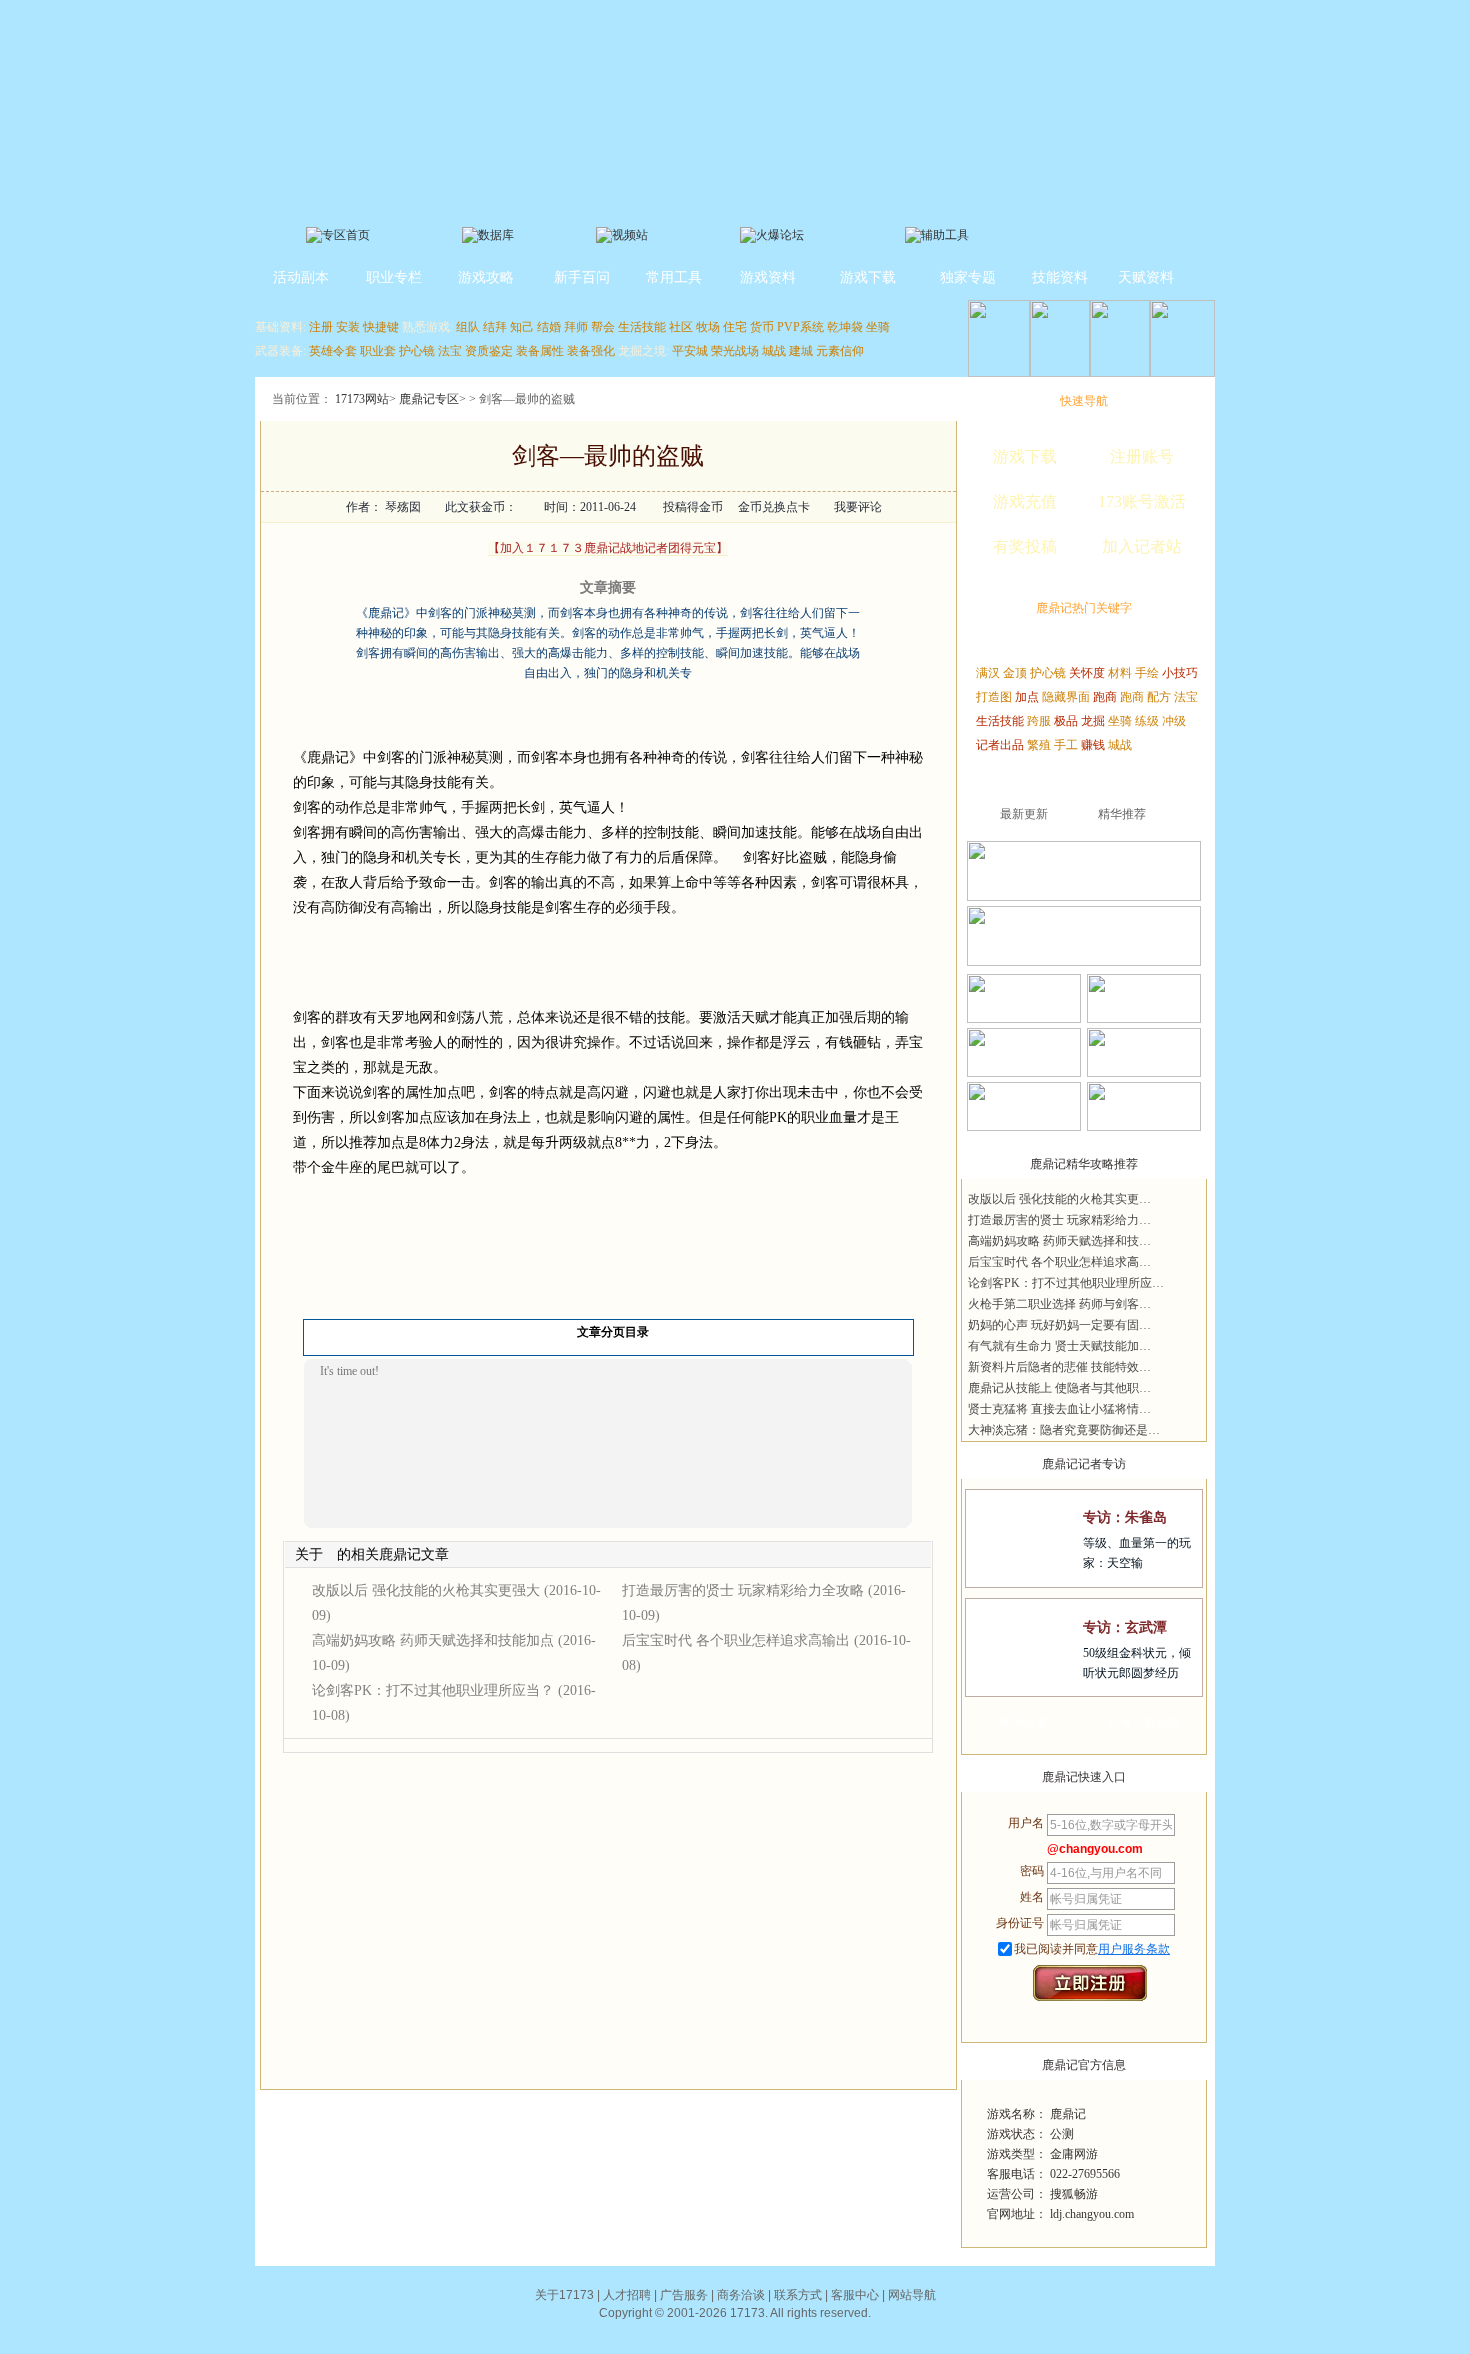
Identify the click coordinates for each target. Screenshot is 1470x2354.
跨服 (1039, 721)
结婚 (549, 327)
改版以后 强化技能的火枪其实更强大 (426, 1590)
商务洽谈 (741, 2295)
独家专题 (968, 277)
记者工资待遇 (1144, 1722)
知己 (522, 327)
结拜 (495, 327)
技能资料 (1060, 277)
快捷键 (381, 327)
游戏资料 (768, 277)
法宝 (450, 351)
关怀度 (1087, 673)
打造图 (994, 697)
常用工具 (674, 277)
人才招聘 (627, 2295)
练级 (1147, 721)
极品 (1066, 721)
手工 (1066, 745)
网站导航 (912, 2295)
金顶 (1015, 673)
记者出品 (1000, 745)
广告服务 (684, 2295)
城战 (774, 351)
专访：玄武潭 (1125, 1627)
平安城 (690, 351)
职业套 (378, 351)
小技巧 (1180, 673)
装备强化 (591, 351)
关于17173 (564, 2295)
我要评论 (858, 507)
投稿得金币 (693, 507)
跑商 (1105, 697)
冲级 (1174, 721)
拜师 (576, 327)
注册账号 (1142, 456)
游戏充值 (1025, 501)
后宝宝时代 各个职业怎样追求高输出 (736, 1640)
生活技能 (642, 327)
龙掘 (1093, 721)
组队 (468, 327)
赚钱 (1093, 745)
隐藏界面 (1066, 697)
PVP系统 (800, 327)
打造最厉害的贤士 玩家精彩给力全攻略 (743, 1590)
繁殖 (1039, 745)
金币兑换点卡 (774, 507)
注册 (321, 327)
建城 (801, 351)
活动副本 (301, 277)
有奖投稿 (1025, 546)
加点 (1027, 697)
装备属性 (540, 351)
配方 (1159, 697)
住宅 (735, 327)
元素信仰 (840, 351)
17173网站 (362, 399)
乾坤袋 (845, 327)
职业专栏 (394, 277)
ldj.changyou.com (1092, 2214)
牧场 (708, 327)
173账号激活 (1142, 501)
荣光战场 (735, 351)
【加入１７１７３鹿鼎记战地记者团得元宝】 (608, 548)
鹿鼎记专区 (429, 399)
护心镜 (417, 351)
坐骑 (878, 327)
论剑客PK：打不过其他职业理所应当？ (433, 1690)
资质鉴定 (489, 351)
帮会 (603, 327)
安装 (348, 327)
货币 (762, 327)
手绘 (1147, 673)
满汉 (988, 673)
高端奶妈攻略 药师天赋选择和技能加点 (433, 1640)
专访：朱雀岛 (1125, 1517)
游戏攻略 (486, 277)
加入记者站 (1142, 546)
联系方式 (798, 2295)
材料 (1120, 673)
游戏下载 (868, 277)
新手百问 (582, 277)
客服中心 (855, 2295)
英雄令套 (333, 351)
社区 (681, 327)
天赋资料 (1146, 277)
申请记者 (1023, 1722)
